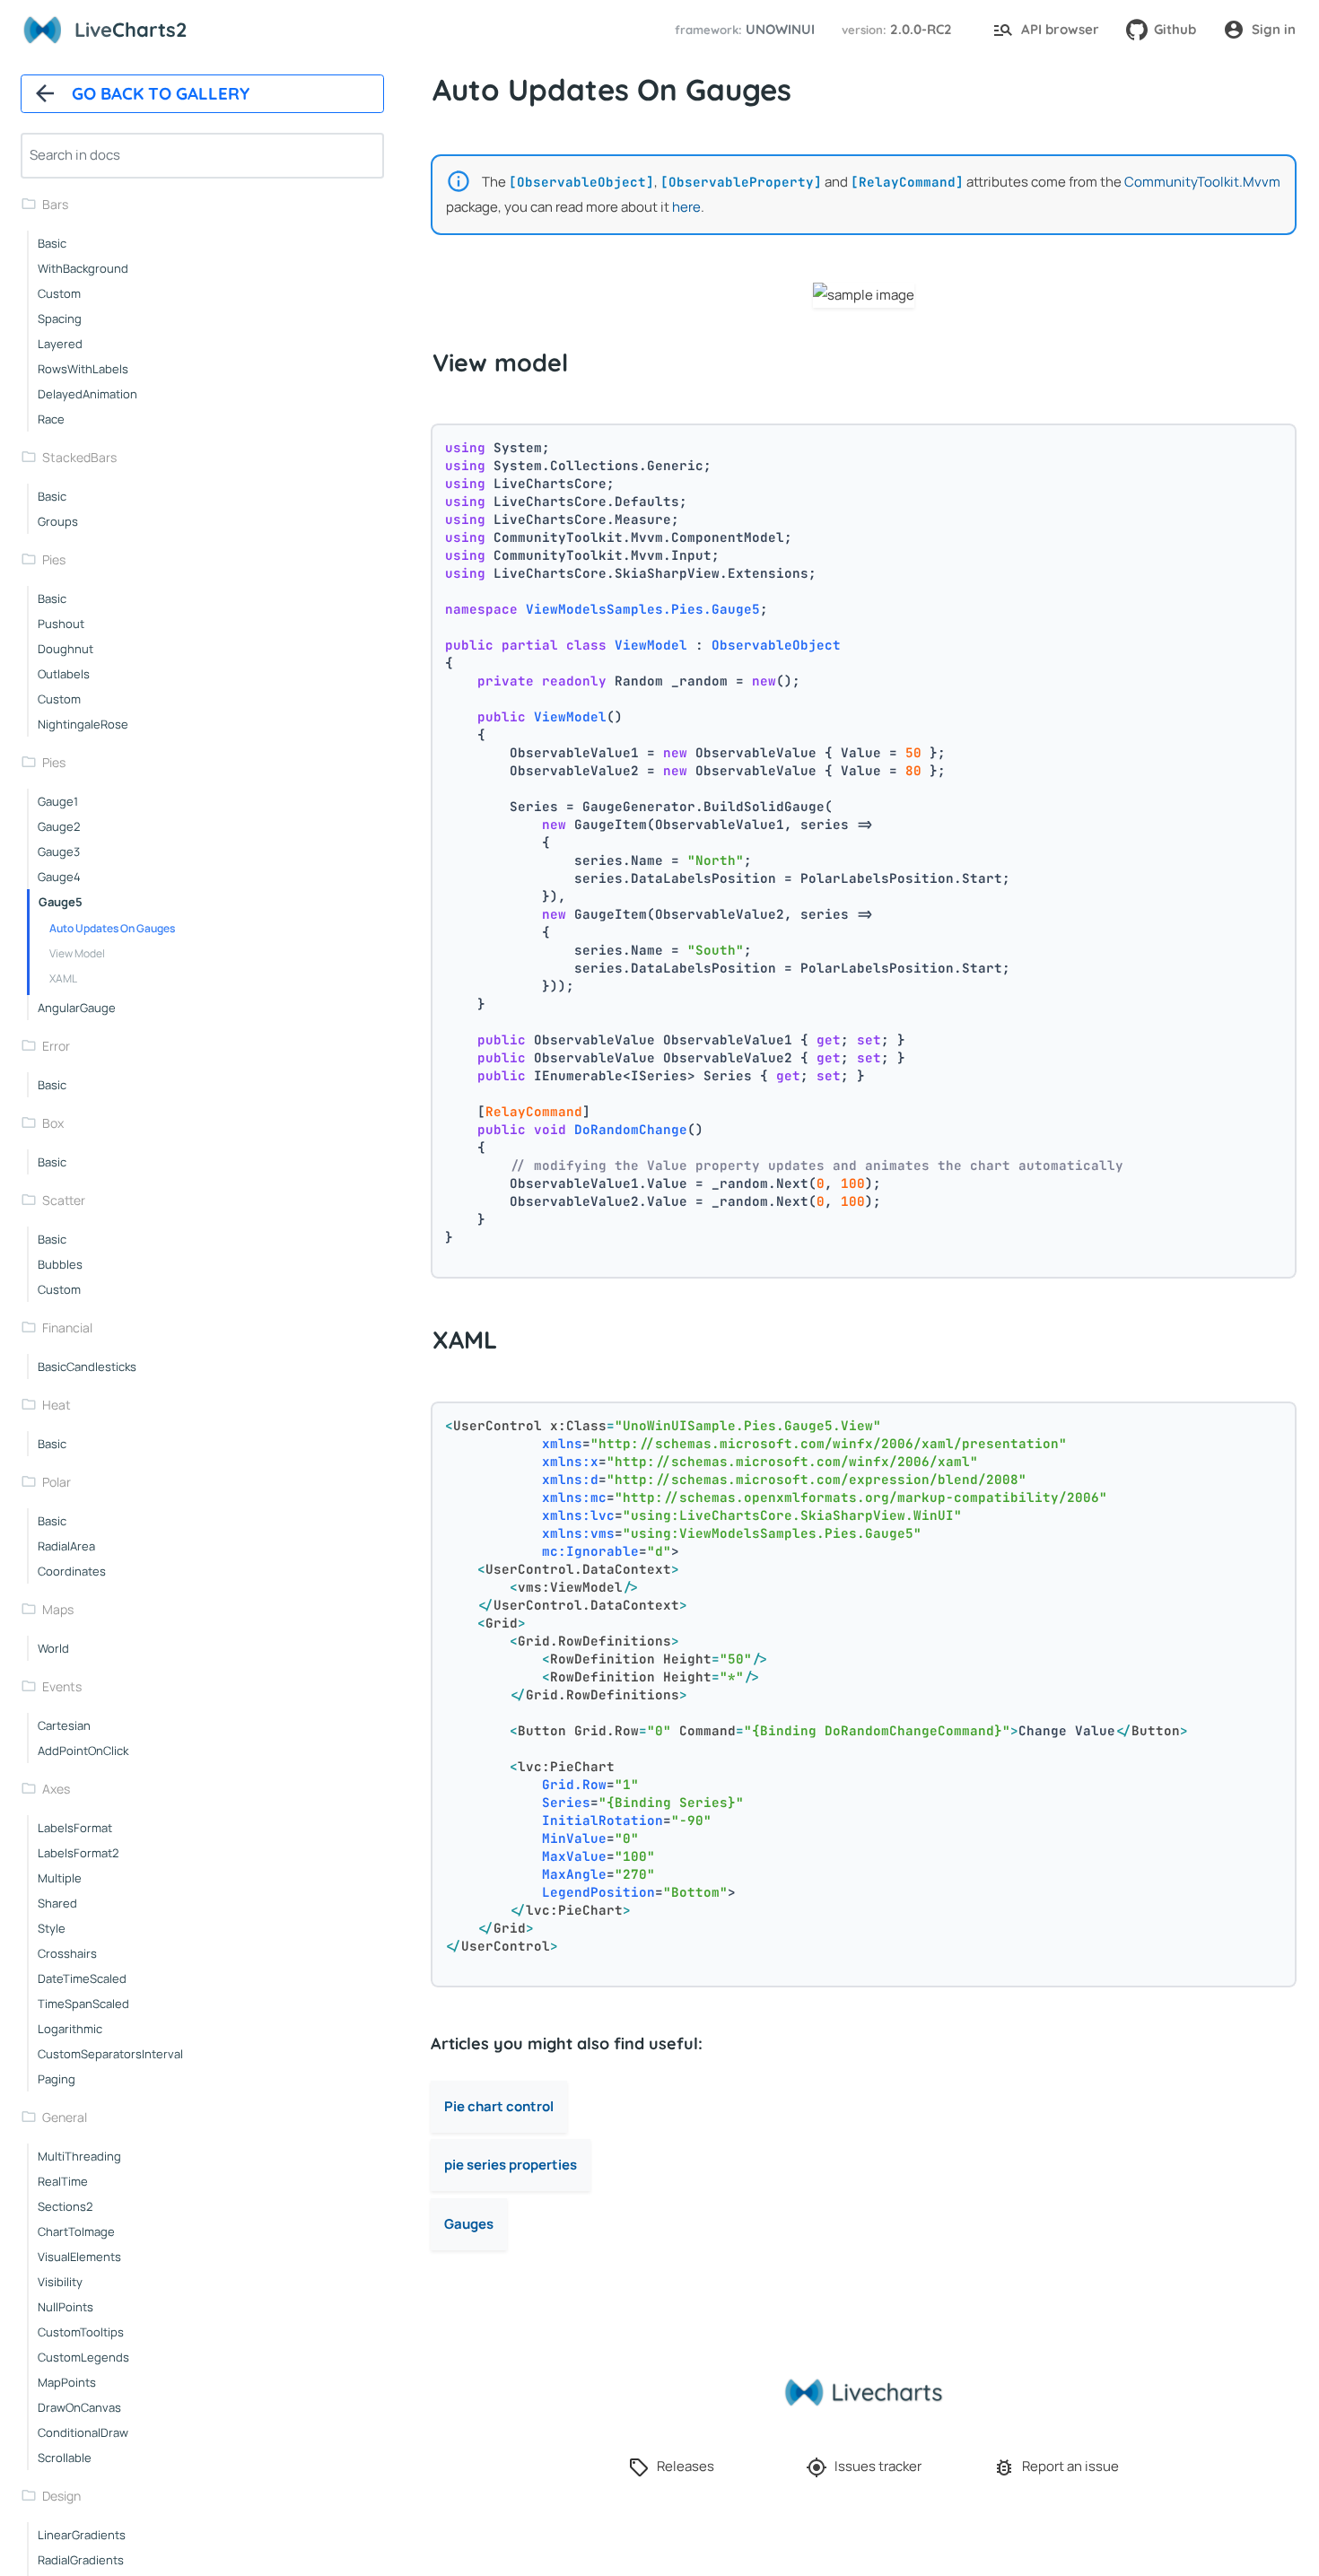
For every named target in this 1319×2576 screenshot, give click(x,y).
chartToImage (76, 2231)
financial (67, 1327)
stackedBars (79, 457)
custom (59, 293)
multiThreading (79, 2156)
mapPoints (67, 2382)
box (53, 1123)
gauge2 (59, 826)
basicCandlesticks (87, 1367)
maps (58, 1609)
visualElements (79, 2257)
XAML (63, 978)
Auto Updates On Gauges (112, 928)
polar (57, 1482)
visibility (60, 2282)
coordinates (72, 1571)
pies (54, 559)
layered (60, 344)
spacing (60, 319)
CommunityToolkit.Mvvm (1202, 182)
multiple (60, 1878)
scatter (64, 1200)
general (65, 2117)
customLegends (83, 2357)
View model (77, 953)
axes (56, 1789)
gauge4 (59, 877)
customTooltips (81, 2332)
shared (57, 1903)
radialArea (66, 1546)
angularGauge (77, 1008)
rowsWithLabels (83, 369)
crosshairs (67, 1953)
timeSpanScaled (83, 2004)
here (686, 207)
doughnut (66, 649)
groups (58, 521)
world (53, 1648)
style (52, 1928)
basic (52, 243)
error (56, 1046)
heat (57, 1405)
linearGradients (82, 2535)
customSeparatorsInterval (110, 2054)
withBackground (83, 268)
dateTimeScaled (82, 1978)
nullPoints (66, 2307)
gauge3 (59, 851)
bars (55, 204)
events (62, 1686)
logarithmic (70, 2029)
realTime (63, 2181)
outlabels (64, 674)
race (51, 419)
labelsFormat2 (78, 1853)
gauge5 (61, 902)
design (61, 2496)
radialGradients (81, 2560)
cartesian (64, 1725)
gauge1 (58, 801)
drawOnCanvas (79, 2407)
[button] (742, 30)
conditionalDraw (83, 2432)
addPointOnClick (83, 1751)
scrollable (65, 2458)
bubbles (60, 1264)
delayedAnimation (87, 394)
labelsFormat (75, 1828)
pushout (61, 624)
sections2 (65, 2206)
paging (57, 2079)
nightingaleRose (83, 724)
